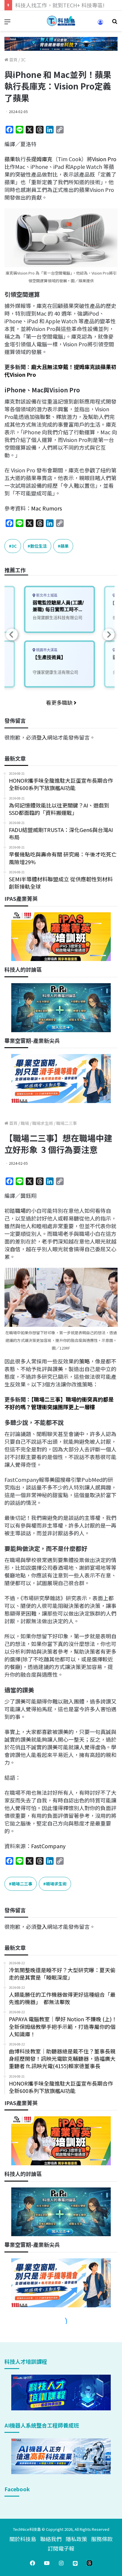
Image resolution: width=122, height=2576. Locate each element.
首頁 (13, 60)
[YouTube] (47, 2563)
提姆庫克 (42, 159)
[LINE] (75, 2563)
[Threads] (89, 2563)
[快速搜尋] (115, 23)
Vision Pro (104, 159)
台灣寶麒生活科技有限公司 (57, 618)
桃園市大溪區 (46, 650)
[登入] (100, 24)
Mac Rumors (46, 508)
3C (23, 60)
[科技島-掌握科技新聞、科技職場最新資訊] (61, 21)
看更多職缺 (60, 702)
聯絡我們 (51, 2539)
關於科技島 (23, 2539)
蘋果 (10, 159)
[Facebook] (33, 2563)
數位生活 (38, 546)
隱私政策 (76, 2539)
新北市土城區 (46, 595)
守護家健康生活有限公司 (55, 672)
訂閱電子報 (61, 2548)
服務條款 (102, 2539)
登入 (42, 737)
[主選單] (7, 23)
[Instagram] (61, 2563)
